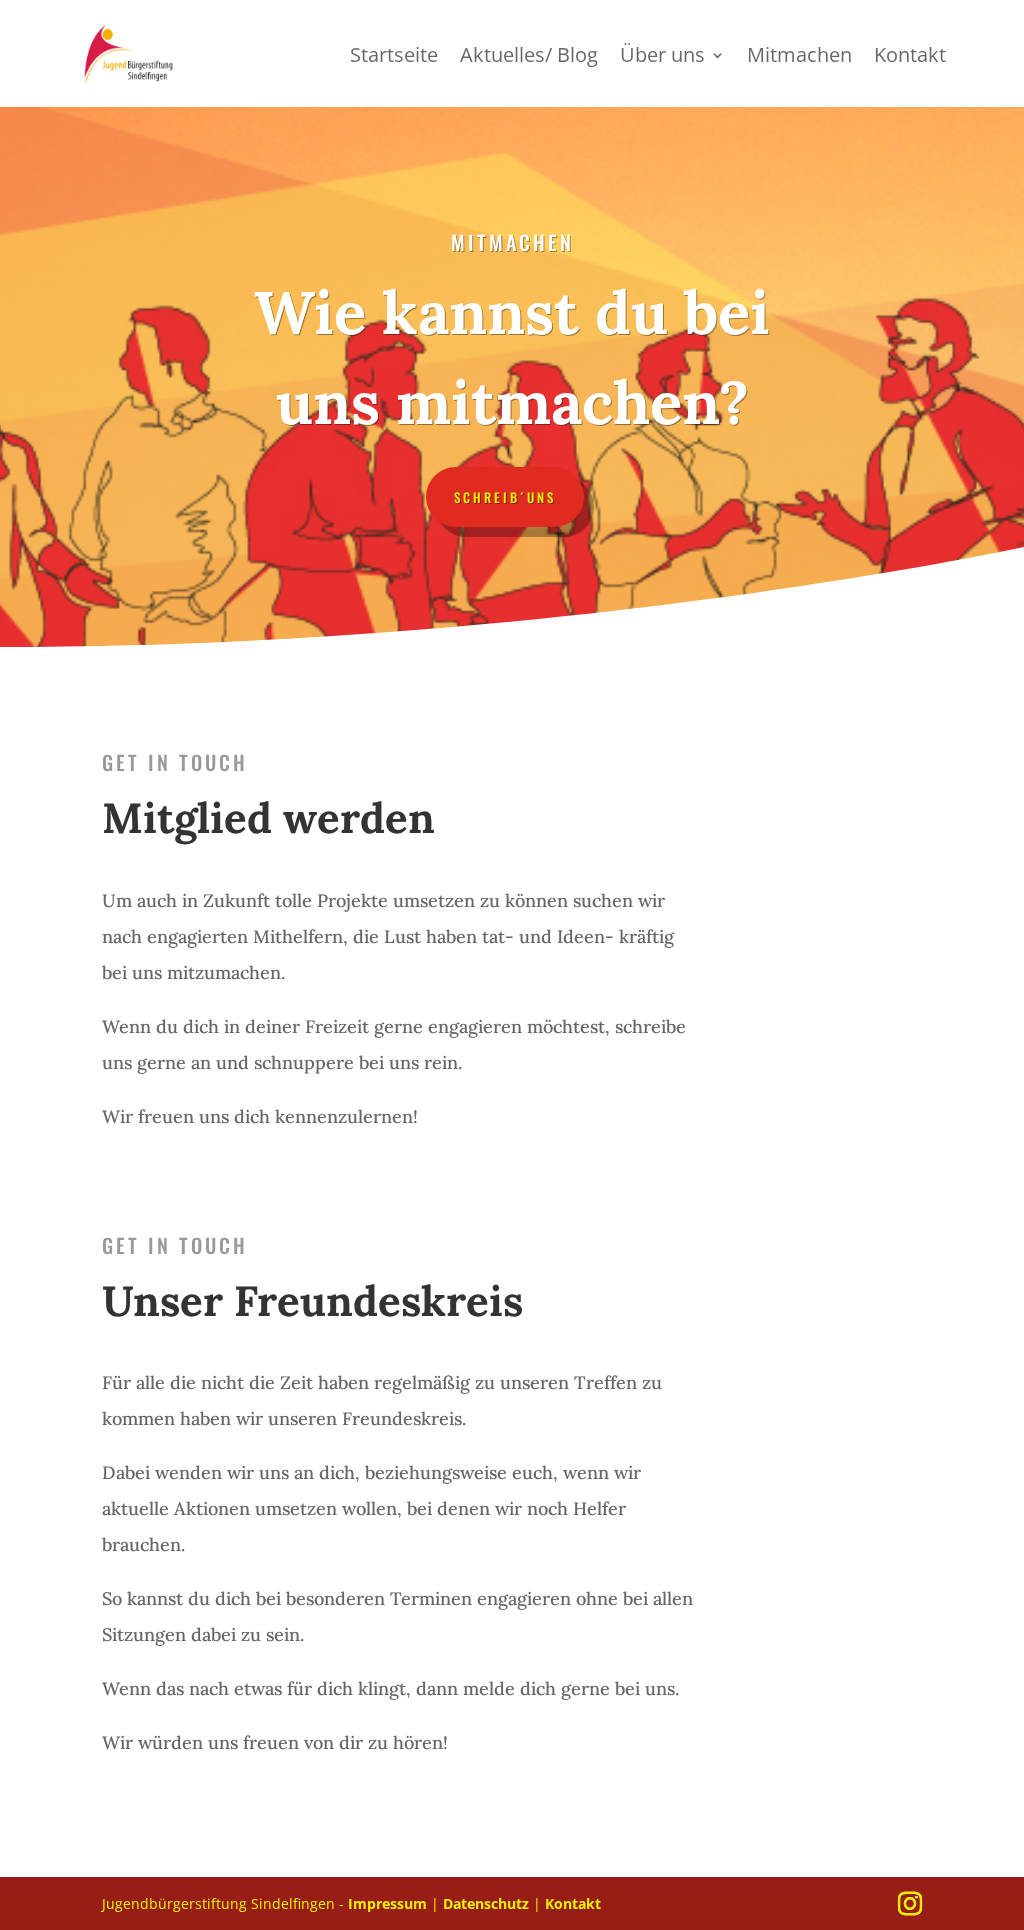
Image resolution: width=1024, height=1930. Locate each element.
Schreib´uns (505, 497)
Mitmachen (799, 58)
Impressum (387, 1903)
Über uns (662, 58)
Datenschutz (488, 1903)
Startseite (394, 58)
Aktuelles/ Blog (529, 58)
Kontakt (910, 58)
